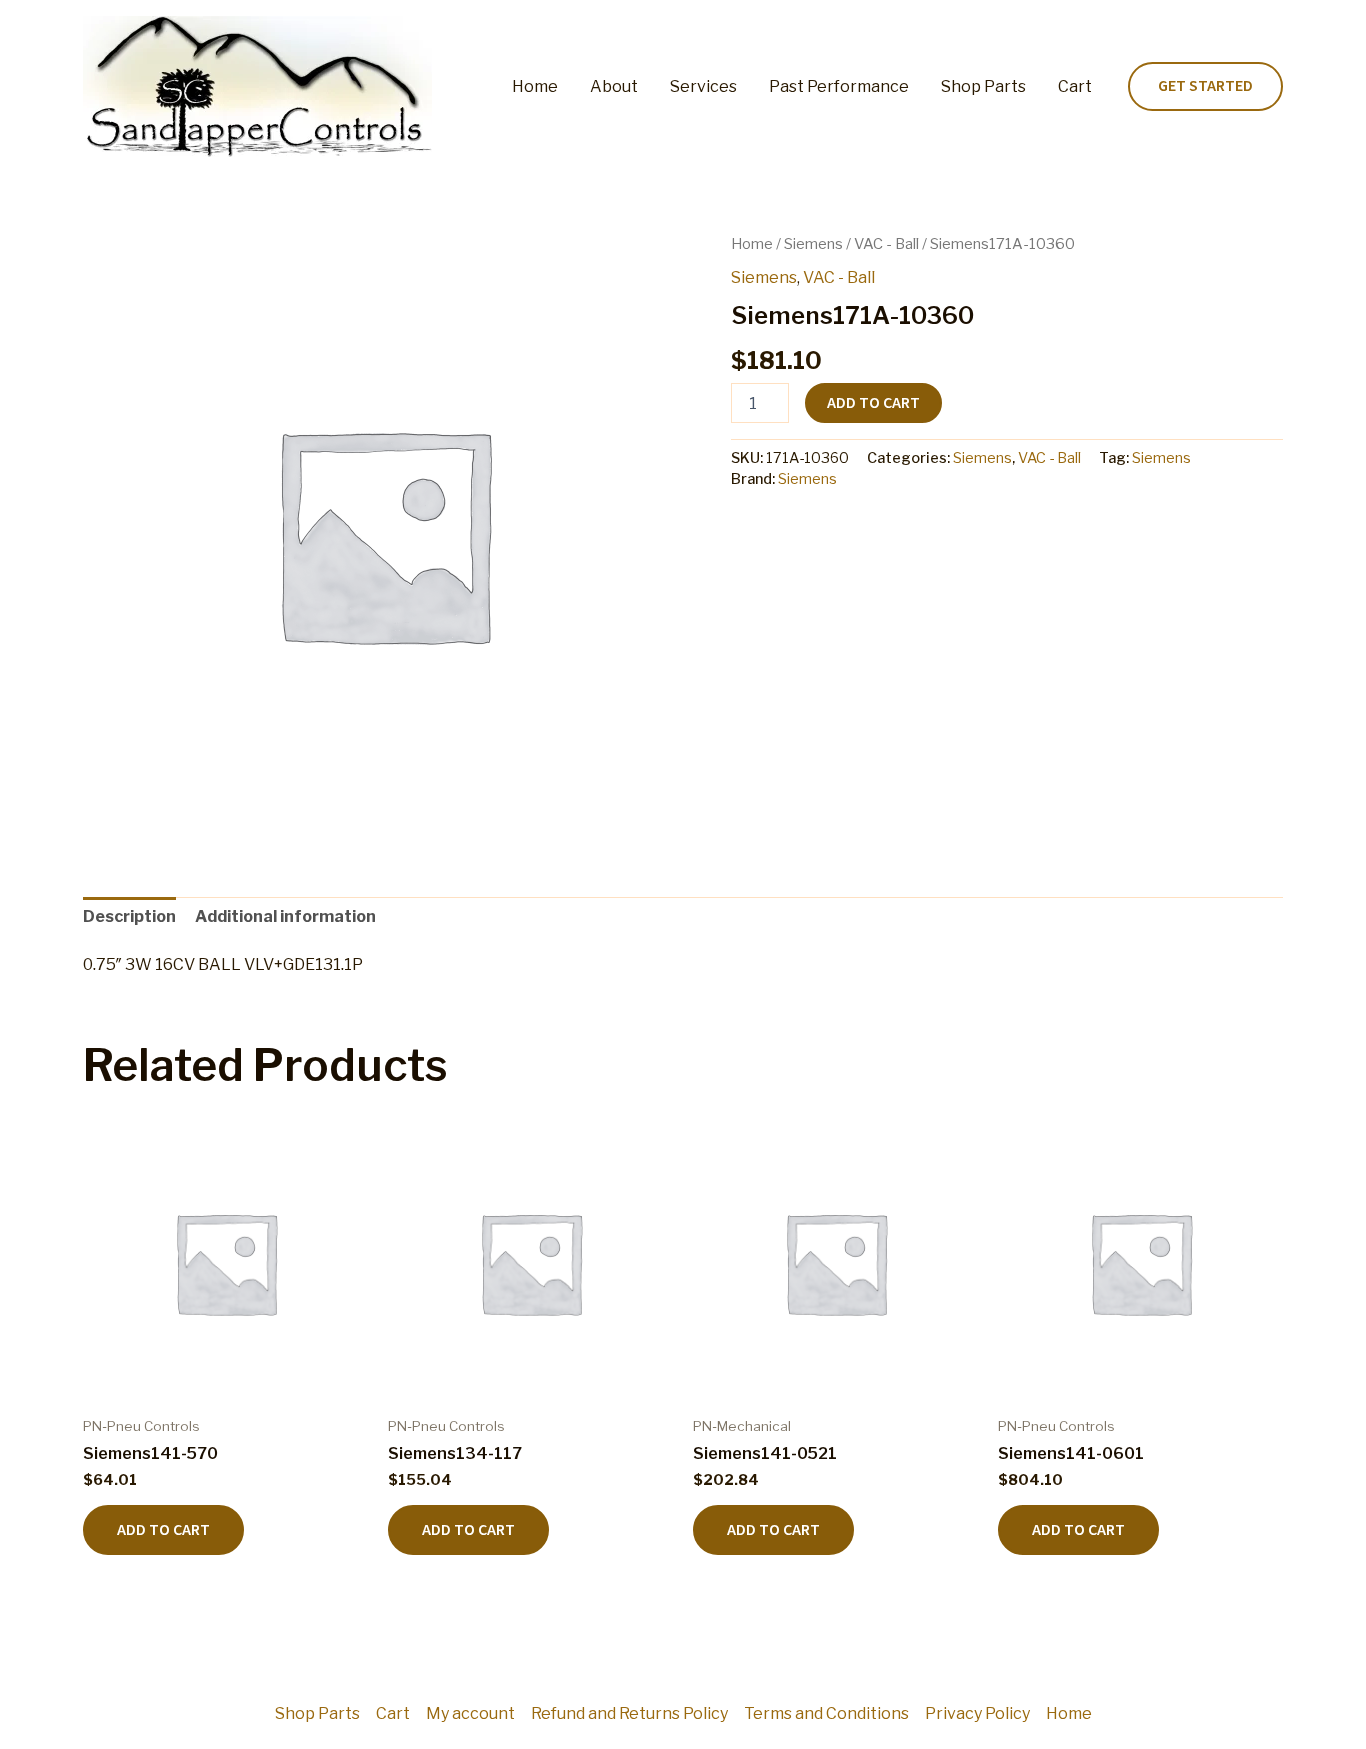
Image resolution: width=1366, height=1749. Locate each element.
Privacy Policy (977, 1713)
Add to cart (873, 403)
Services (703, 86)
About (614, 86)
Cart (1075, 86)
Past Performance (839, 86)
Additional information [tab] (285, 916)
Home (535, 86)
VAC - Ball (886, 244)
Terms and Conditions (826, 1713)
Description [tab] (129, 916)
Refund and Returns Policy (629, 1713)
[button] (1205, 87)
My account (470, 1713)
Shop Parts (983, 86)
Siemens (813, 244)
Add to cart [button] (163, 1530)
